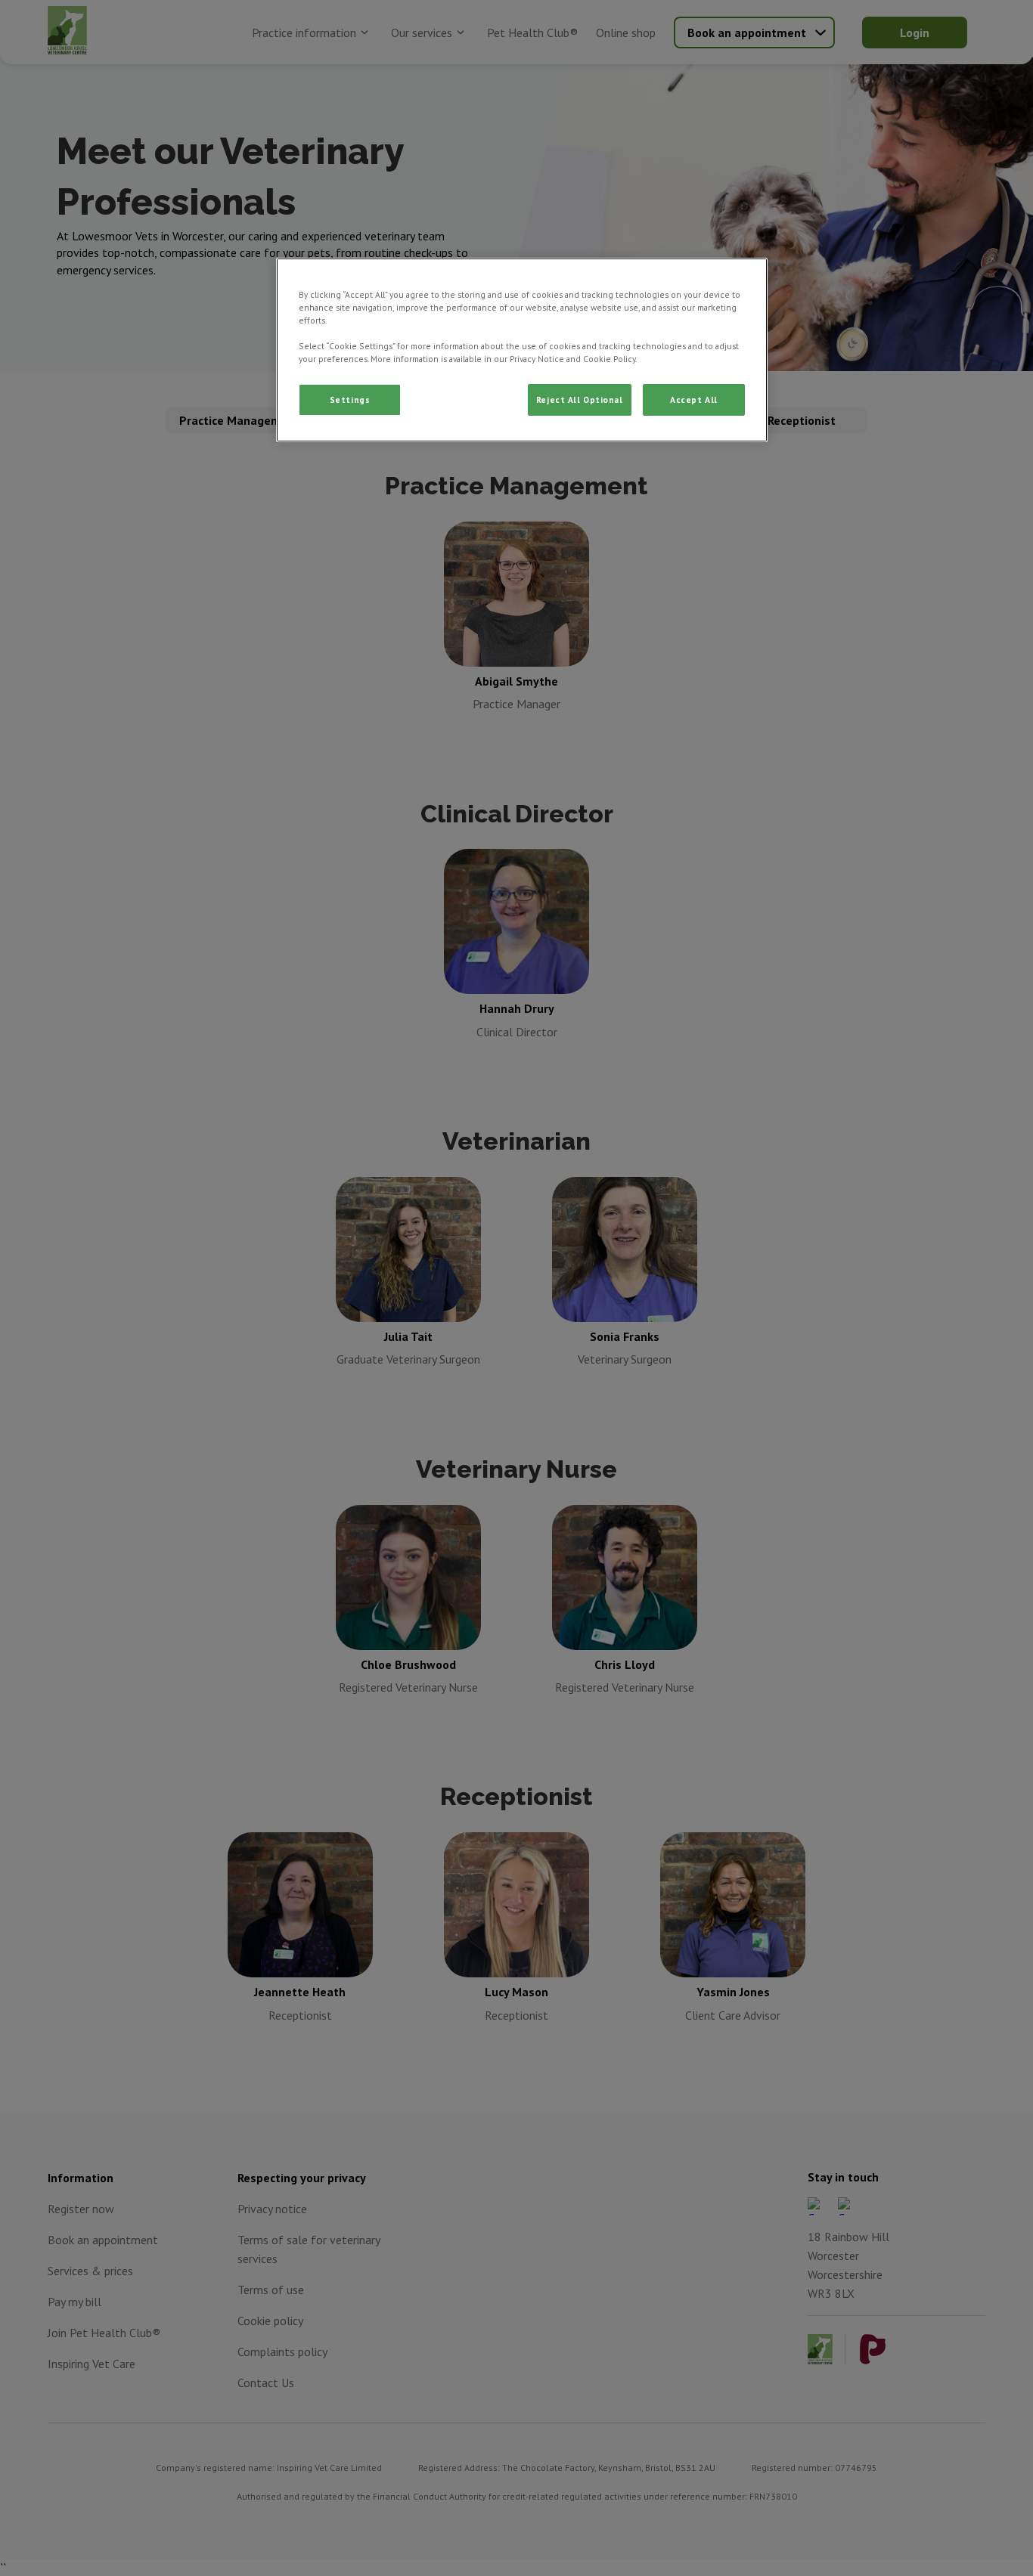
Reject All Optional (580, 399)
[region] (522, 350)
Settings (350, 399)
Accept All (694, 399)
